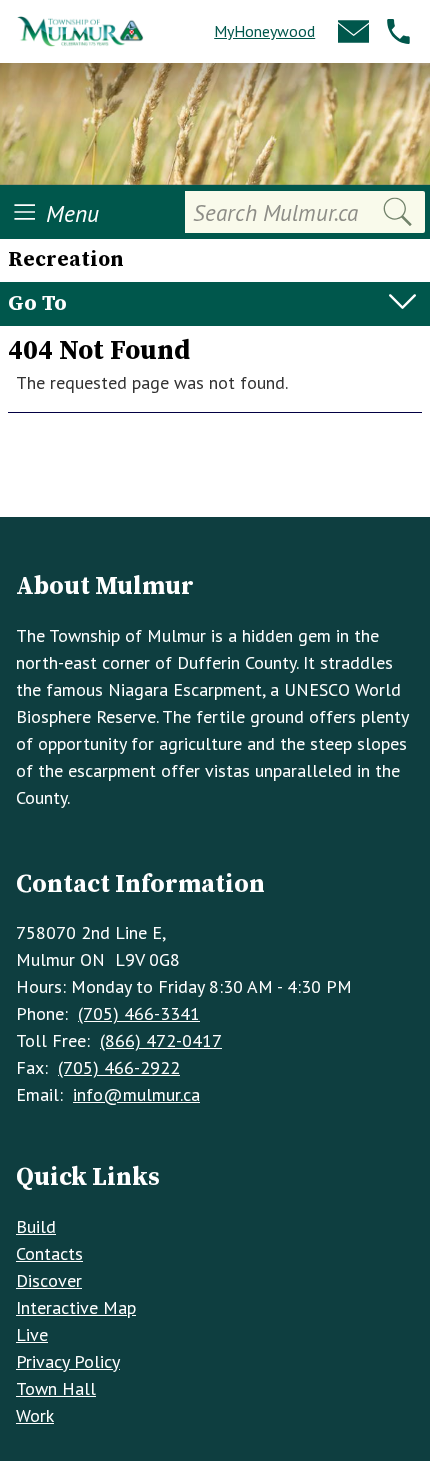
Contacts (49, 1253)
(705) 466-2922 (119, 1067)
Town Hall (56, 1388)
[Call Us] (398, 31)
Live (32, 1334)
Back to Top (215, 484)
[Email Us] (353, 31)
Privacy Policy (68, 1361)
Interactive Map (76, 1307)
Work (35, 1415)
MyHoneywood (264, 31)
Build (36, 1226)
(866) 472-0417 (161, 1040)
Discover (49, 1280)
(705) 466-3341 (139, 1013)
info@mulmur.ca (136, 1094)
